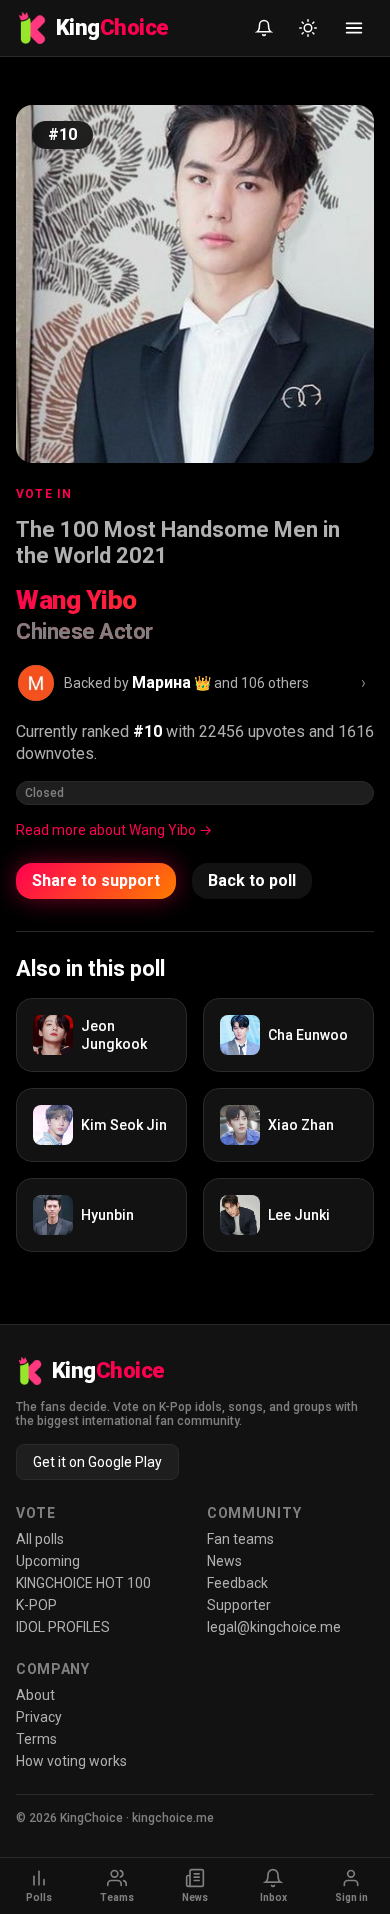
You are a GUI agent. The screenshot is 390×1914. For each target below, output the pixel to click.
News (224, 1561)
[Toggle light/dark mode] (308, 28)
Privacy (39, 1717)
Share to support (96, 880)
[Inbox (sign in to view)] (264, 28)
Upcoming (48, 1561)
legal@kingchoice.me (274, 1627)
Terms (36, 1739)
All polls (40, 1539)
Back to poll (252, 880)
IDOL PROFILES (63, 1627)
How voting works (71, 1761)
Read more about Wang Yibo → (114, 830)
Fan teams (240, 1539)
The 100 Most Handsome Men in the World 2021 (178, 542)
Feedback (237, 1583)
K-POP (36, 1605)
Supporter (239, 1605)
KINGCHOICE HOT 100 (83, 1583)
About (35, 1695)
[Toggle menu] (354, 28)
